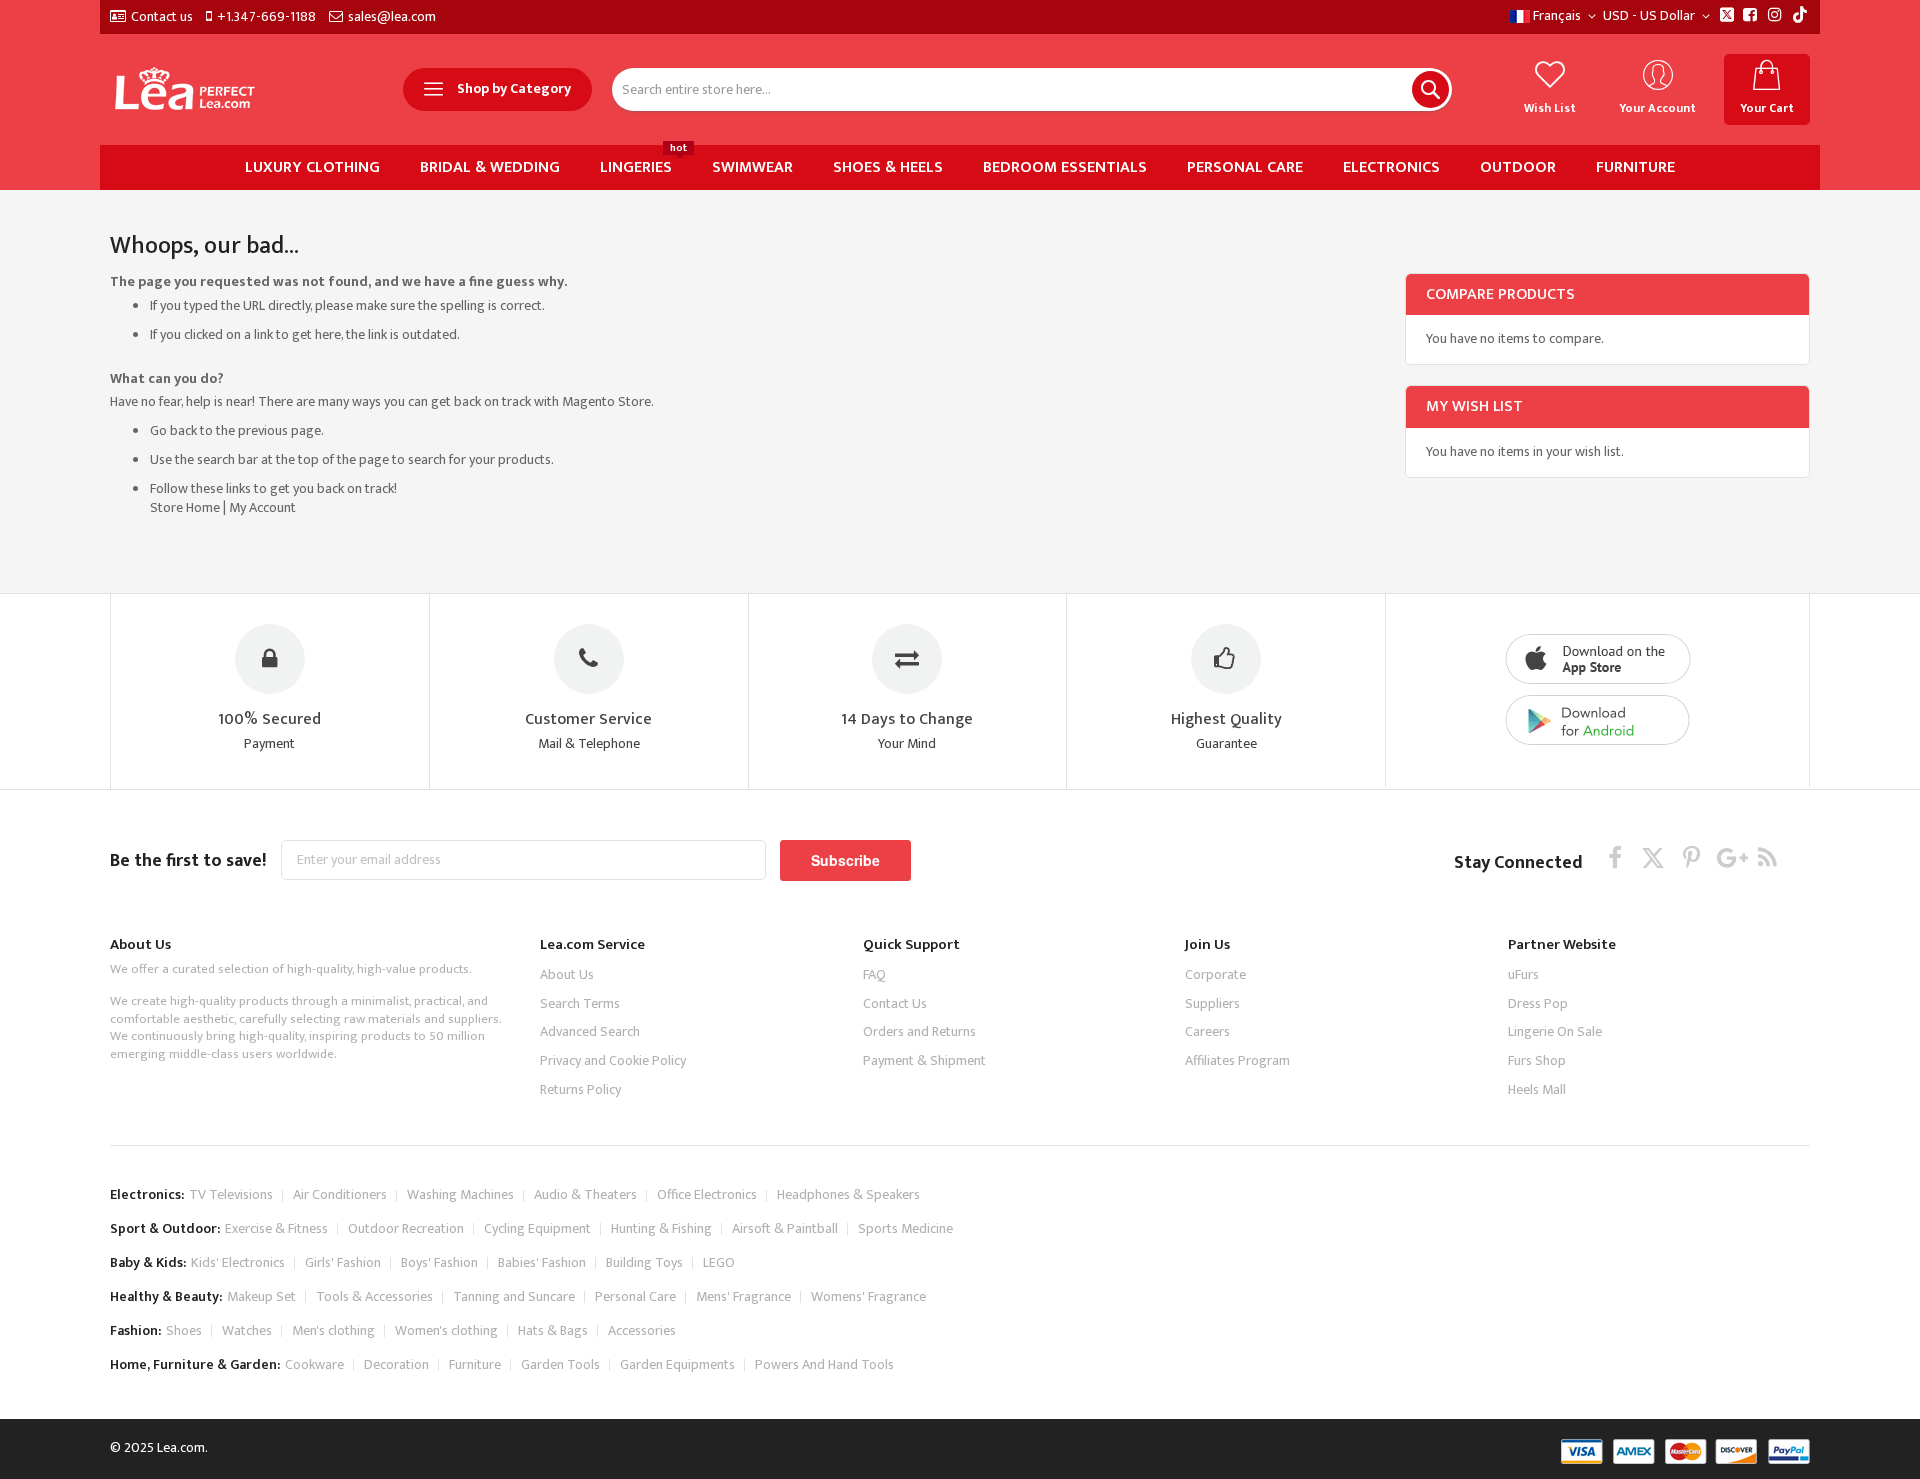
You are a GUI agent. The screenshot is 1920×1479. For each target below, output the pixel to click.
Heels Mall (1537, 1089)
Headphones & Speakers (848, 1194)
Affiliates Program (1237, 1060)
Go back (173, 430)
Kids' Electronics (238, 1262)
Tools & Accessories (374, 1296)
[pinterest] (1691, 857)
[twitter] (1653, 857)
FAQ (874, 974)
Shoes (184, 1330)
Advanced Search (590, 1031)
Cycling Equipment (537, 1228)
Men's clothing (333, 1330)
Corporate (1215, 974)
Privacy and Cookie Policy (613, 1060)
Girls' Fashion (343, 1262)
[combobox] (1032, 89)
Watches (247, 1330)
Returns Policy (580, 1089)
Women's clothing (446, 1330)
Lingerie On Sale (1555, 1031)
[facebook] (1615, 857)
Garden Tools (560, 1364)
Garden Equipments (677, 1364)
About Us (567, 974)
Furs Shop (1537, 1060)
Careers (1207, 1031)
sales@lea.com (392, 17)
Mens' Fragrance (743, 1296)
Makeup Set (261, 1296)
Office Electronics (707, 1194)
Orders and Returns (919, 1031)
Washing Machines (460, 1194)
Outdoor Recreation (406, 1228)
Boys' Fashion (439, 1262)
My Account (262, 507)
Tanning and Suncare (514, 1296)
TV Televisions (231, 1194)
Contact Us (895, 1003)
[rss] (1767, 857)
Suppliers (1212, 1003)
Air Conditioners (340, 1194)
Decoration (396, 1364)
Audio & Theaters (585, 1194)
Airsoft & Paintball (785, 1228)
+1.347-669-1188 (266, 17)
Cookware (314, 1364)
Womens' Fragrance (868, 1296)
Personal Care (635, 1296)
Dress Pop (1538, 1003)
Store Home (185, 507)
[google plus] (1729, 857)
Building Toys (644, 1262)
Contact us (162, 17)
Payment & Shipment (924, 1060)
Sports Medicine (905, 1228)
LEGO (719, 1262)
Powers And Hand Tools (824, 1364)
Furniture (475, 1364)
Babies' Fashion (542, 1262)
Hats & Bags (553, 1330)
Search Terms (580, 1003)
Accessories (642, 1330)
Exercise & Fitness (276, 1228)
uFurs (1523, 974)
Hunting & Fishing (661, 1228)
